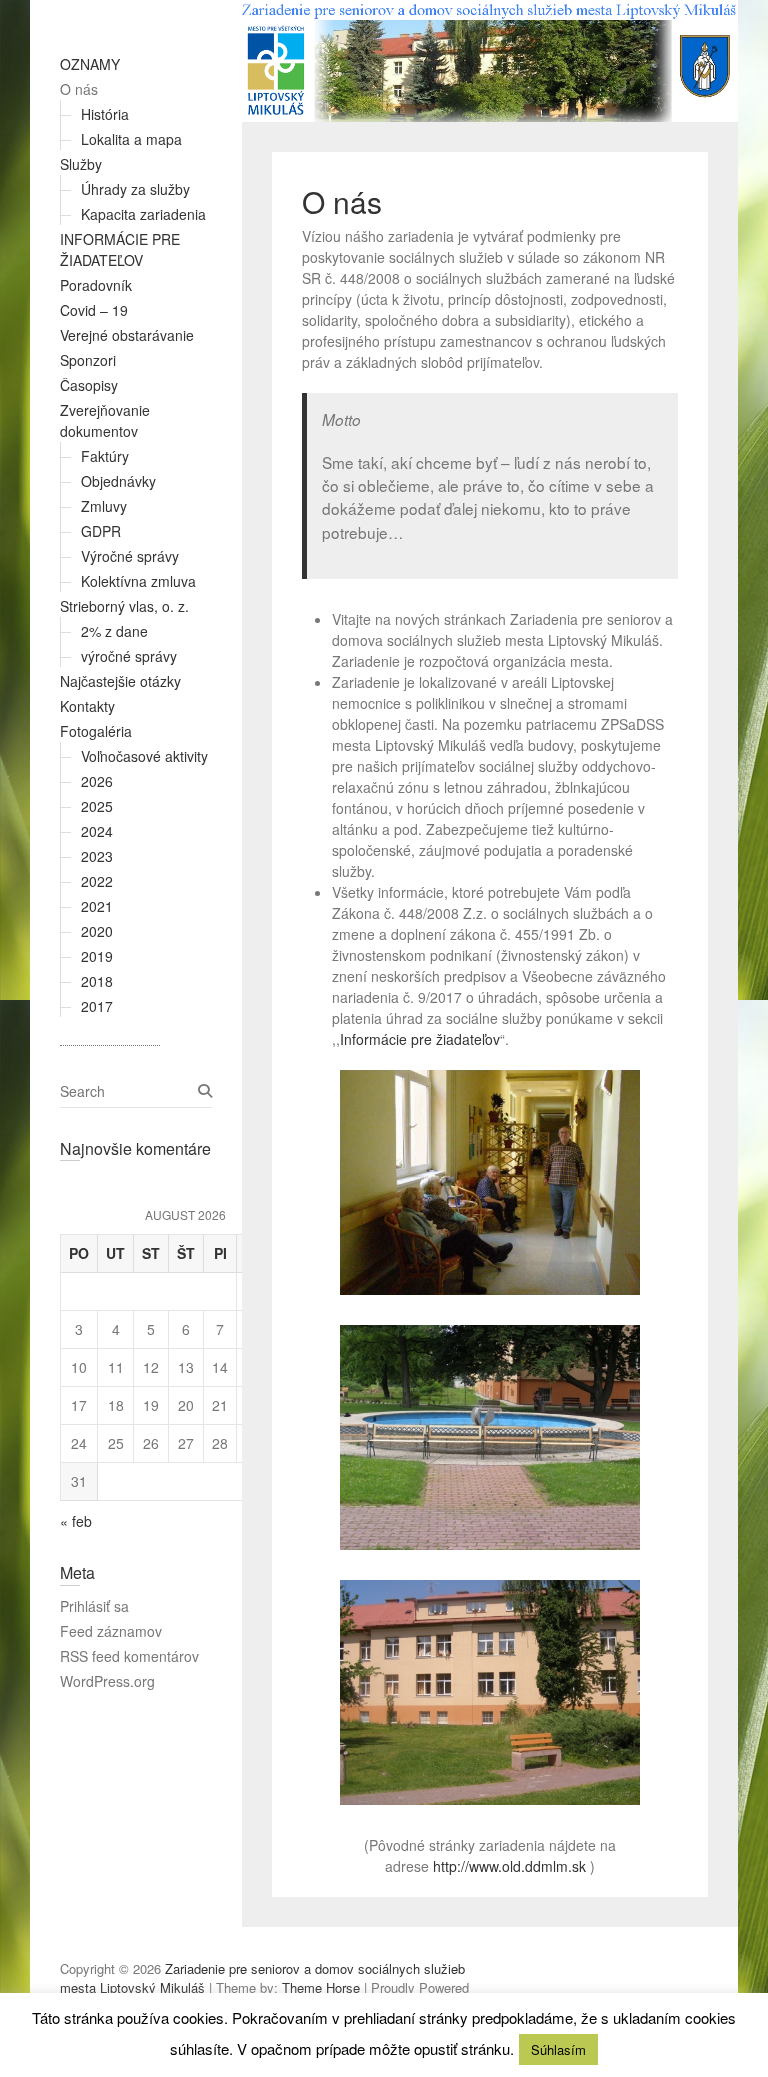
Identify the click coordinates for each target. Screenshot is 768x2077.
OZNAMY (90, 64)
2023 (97, 856)
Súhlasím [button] (558, 2049)
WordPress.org (107, 1681)
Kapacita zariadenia (143, 214)
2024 (97, 831)
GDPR (101, 531)
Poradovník (96, 285)
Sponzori (88, 360)
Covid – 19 (94, 310)
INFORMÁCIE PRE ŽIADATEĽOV (120, 249)
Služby (81, 164)
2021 (97, 906)
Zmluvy (104, 506)
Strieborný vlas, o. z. (124, 606)
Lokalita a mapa (131, 139)
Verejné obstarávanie (127, 335)
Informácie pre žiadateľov (420, 1039)
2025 (97, 806)
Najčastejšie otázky (120, 681)
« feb (76, 1521)
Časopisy (89, 385)
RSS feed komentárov (129, 1656)
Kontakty (87, 706)
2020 (97, 931)
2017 (97, 1006)
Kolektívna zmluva (138, 581)
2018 (97, 981)
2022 (97, 881)
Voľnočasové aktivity (144, 756)
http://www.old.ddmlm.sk (509, 1866)
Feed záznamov (111, 1631)
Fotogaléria (96, 731)
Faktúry (105, 456)
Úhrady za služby (135, 189)
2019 (97, 956)
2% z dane (114, 631)
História (105, 114)
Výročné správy (130, 556)
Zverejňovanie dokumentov (105, 420)
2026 (97, 781)
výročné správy (129, 656)
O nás (79, 89)
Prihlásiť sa (94, 1606)
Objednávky (118, 481)
